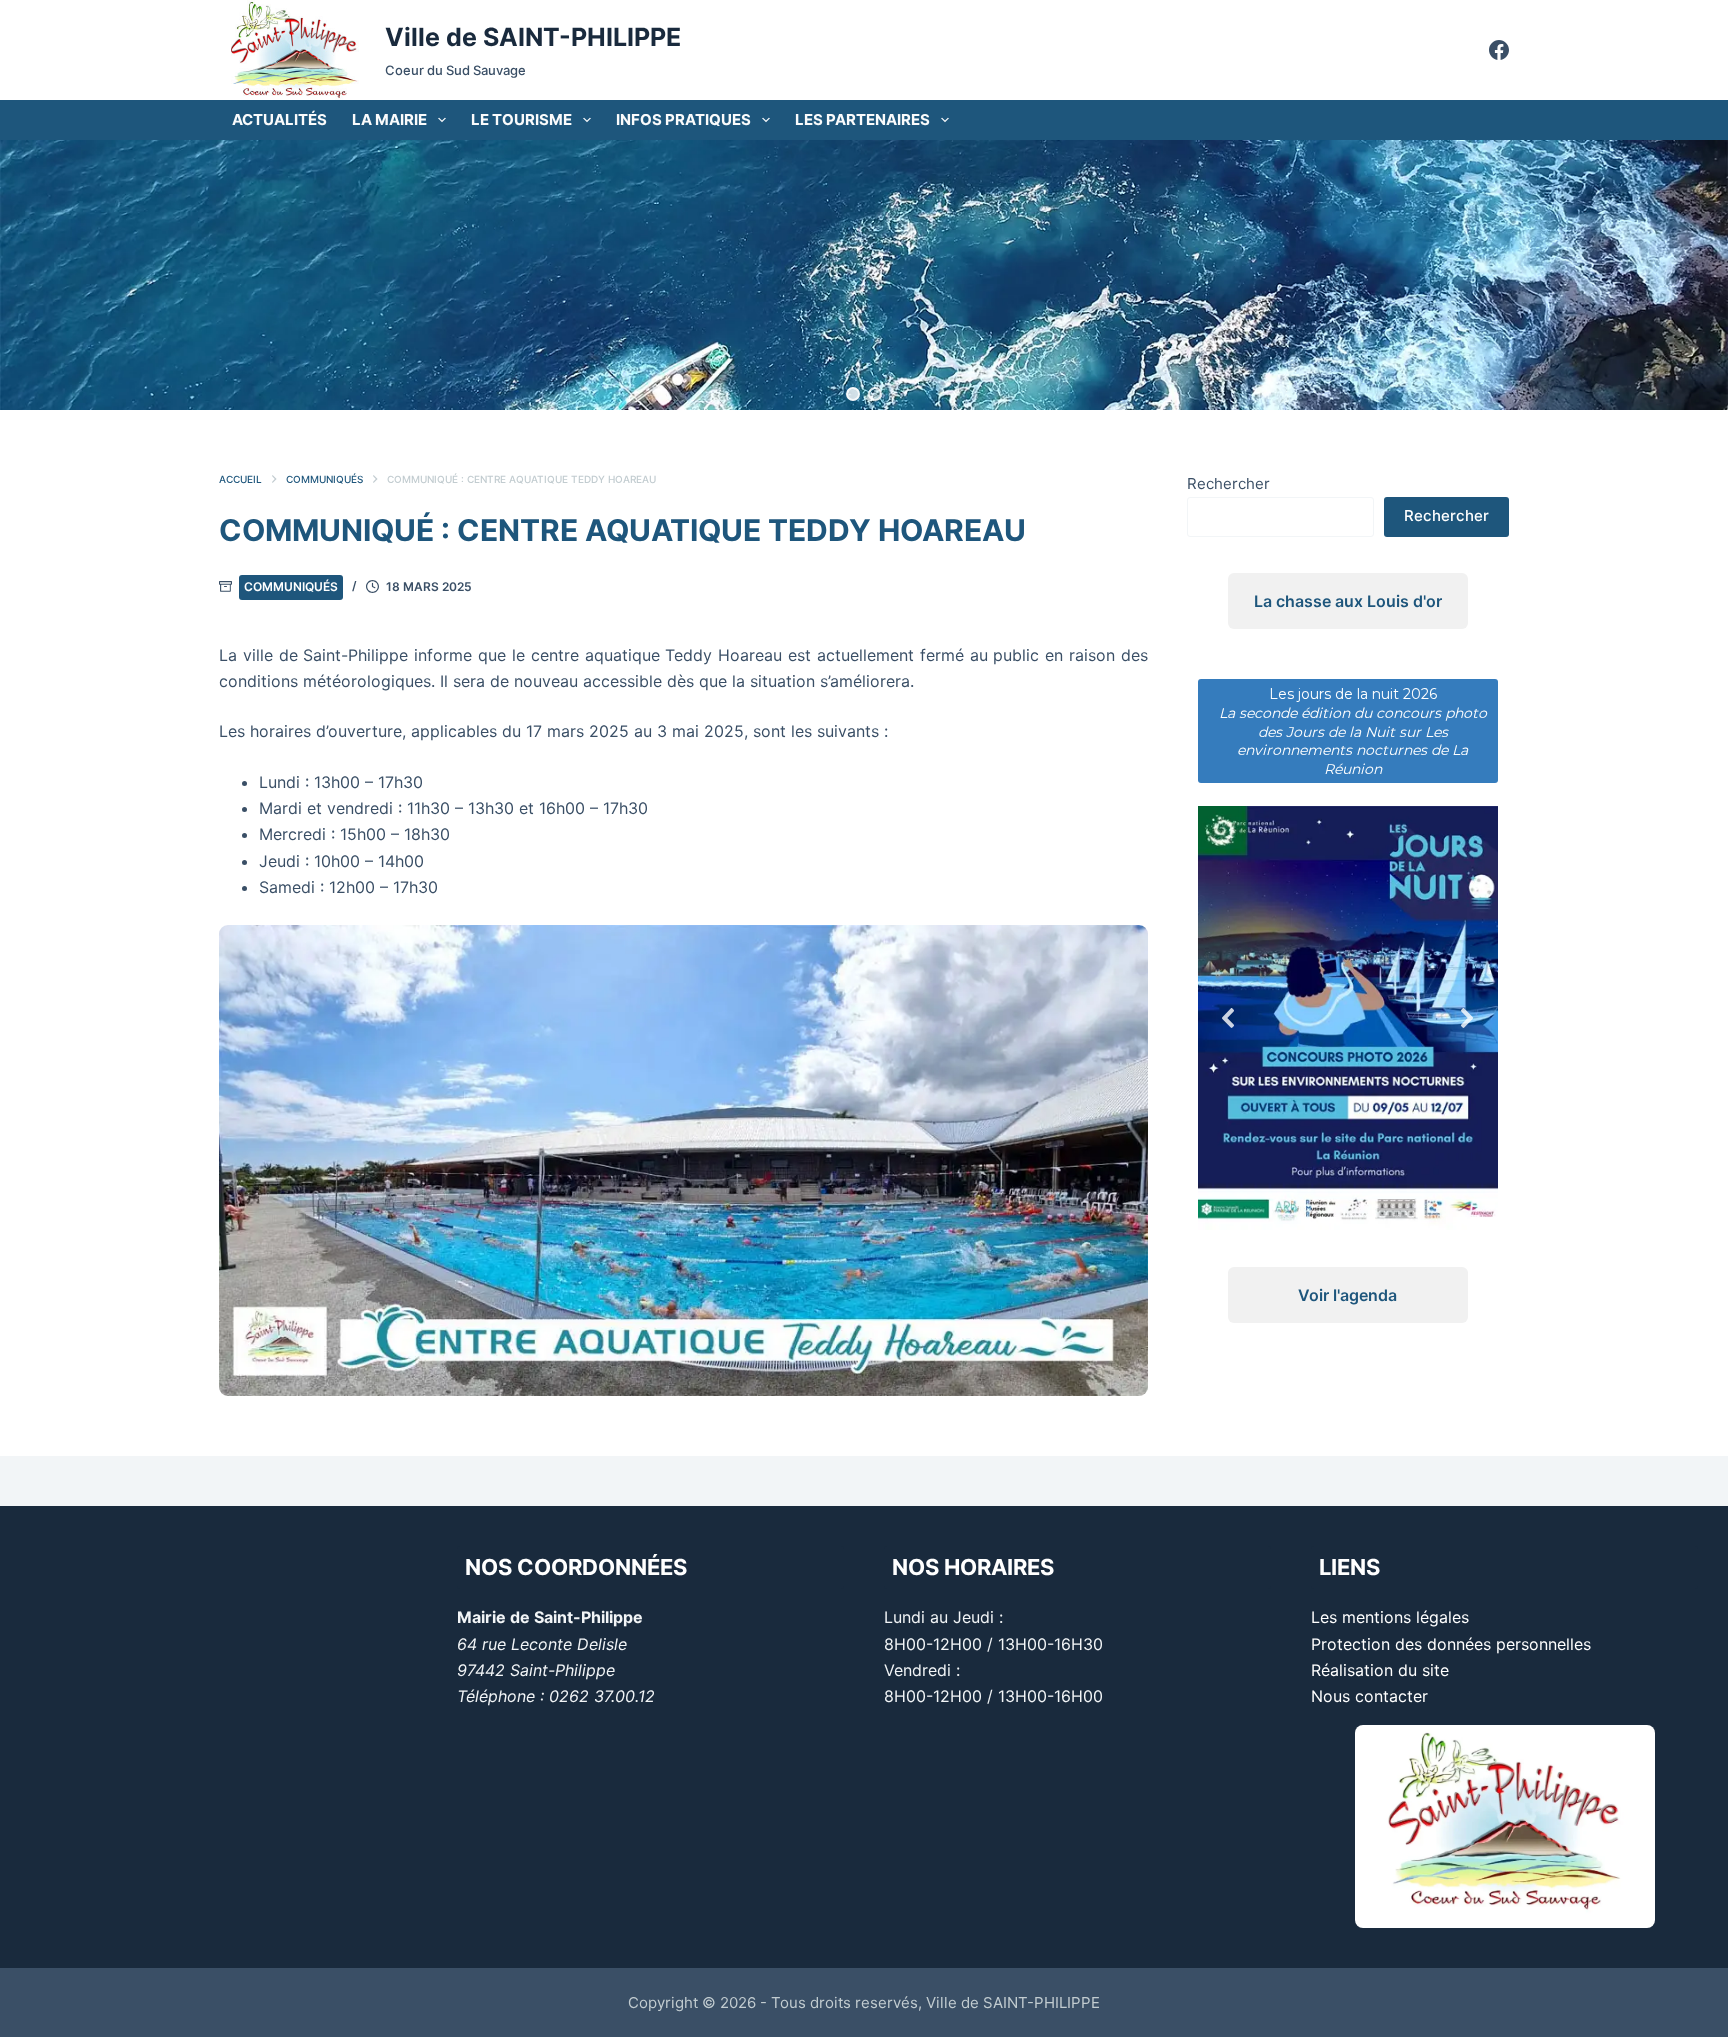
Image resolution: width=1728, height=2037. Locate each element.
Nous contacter (1369, 1696)
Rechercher (1228, 483)
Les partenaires (862, 119)
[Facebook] (1499, 50)
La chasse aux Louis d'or (1348, 601)
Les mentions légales (1390, 1617)
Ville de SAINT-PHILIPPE (533, 37)
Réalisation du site (1380, 1670)
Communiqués (291, 586)
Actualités (279, 119)
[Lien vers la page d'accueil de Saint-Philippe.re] (294, 50)
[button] (853, 394)
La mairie (389, 119)
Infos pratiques (683, 119)
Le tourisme (521, 119)
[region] (864, 275)
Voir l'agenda (1347, 1295)
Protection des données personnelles (1451, 1644)
